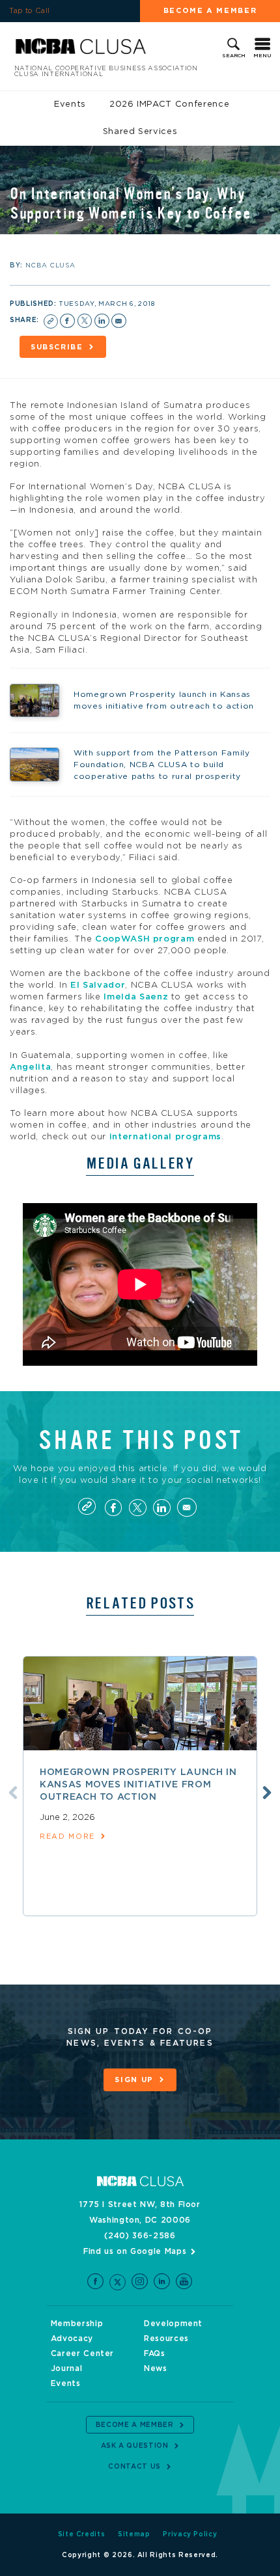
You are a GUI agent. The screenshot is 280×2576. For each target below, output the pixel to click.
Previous (13, 1793)
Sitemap (134, 2534)
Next (267, 1793)
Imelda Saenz (136, 997)
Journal (67, 2368)
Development (173, 2324)
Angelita (30, 1067)
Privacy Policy (190, 2534)
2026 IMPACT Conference (169, 104)
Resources (166, 2339)
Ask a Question (135, 2446)
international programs (165, 1137)
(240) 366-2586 (140, 2236)
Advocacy (72, 2339)
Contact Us (134, 2467)
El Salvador (98, 985)
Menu (262, 56)
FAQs (155, 2353)
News (156, 2368)
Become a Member (210, 11)
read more (67, 1837)
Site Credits (82, 2534)
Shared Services (140, 132)
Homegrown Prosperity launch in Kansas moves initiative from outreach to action (138, 1785)
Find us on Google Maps (135, 2251)
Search (234, 56)
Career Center (82, 2353)
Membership (77, 2324)
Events (70, 104)
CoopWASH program (145, 939)
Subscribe (57, 347)
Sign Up (134, 2080)
